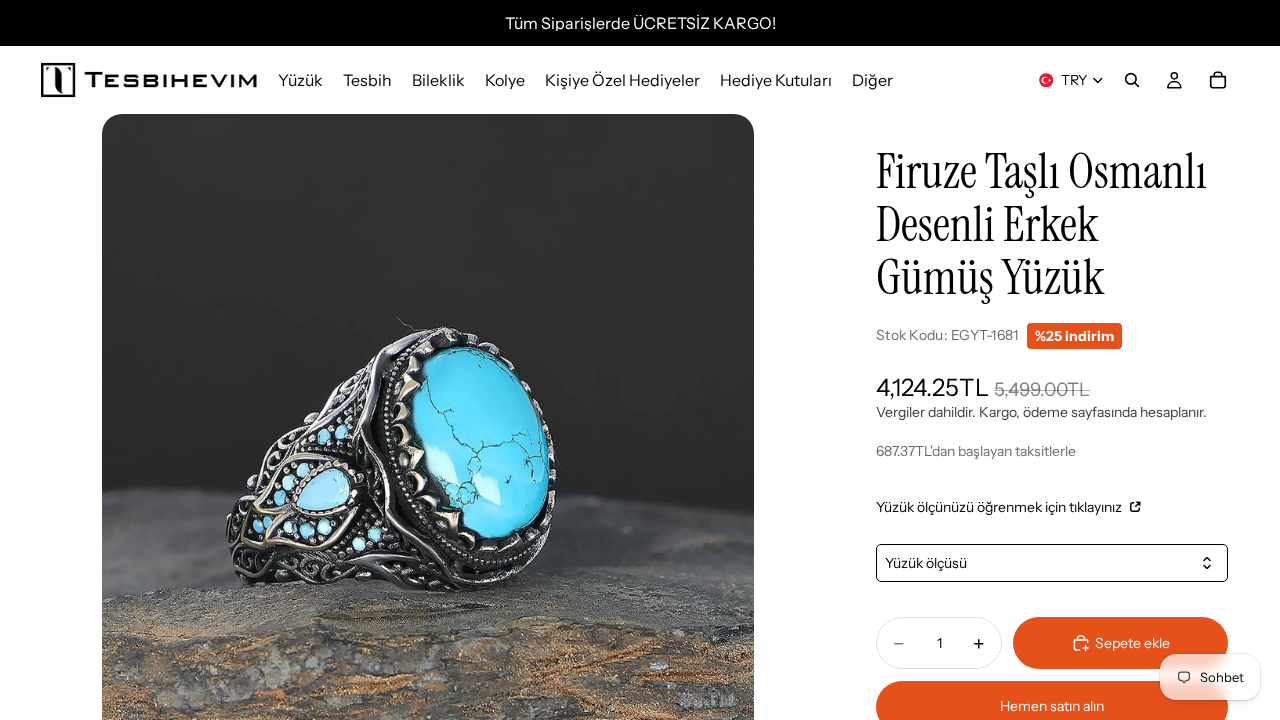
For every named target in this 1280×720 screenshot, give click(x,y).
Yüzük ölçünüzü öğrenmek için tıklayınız (1000, 507)
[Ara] (1132, 80)
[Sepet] (1218, 80)
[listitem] (872, 80)
